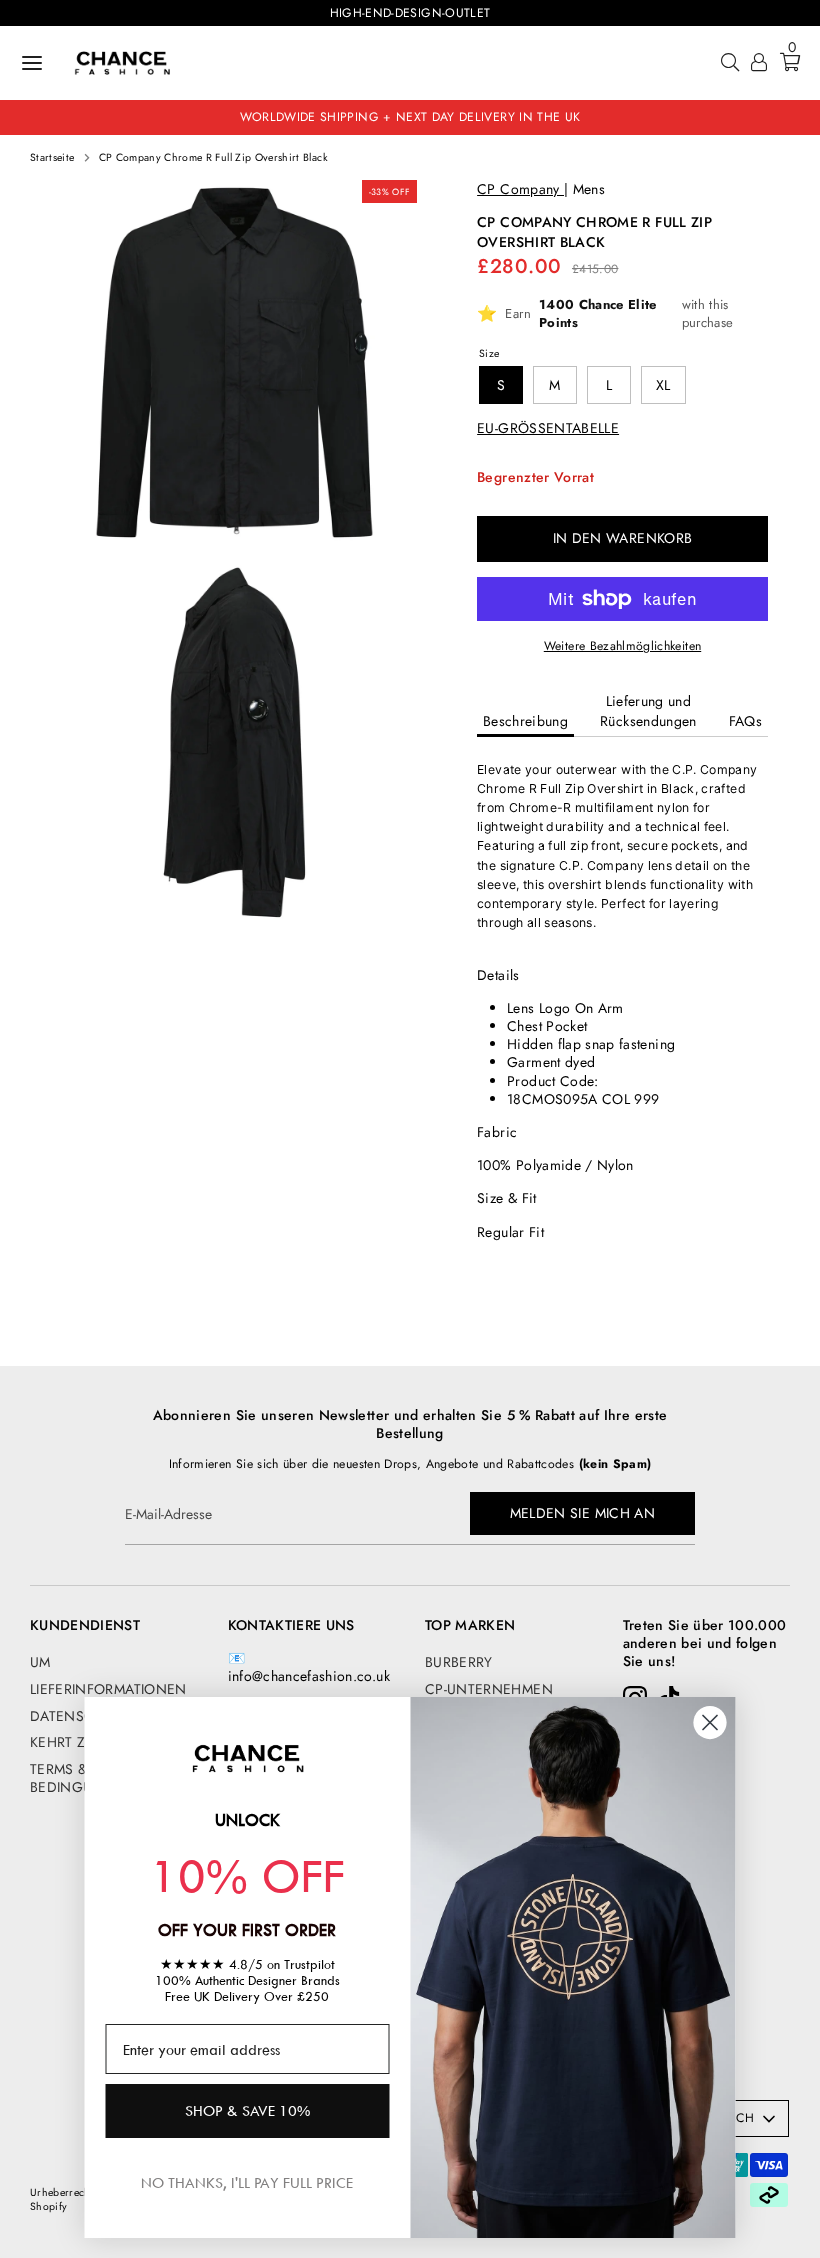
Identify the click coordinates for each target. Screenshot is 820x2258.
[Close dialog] (710, 1722)
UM (40, 1662)
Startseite (52, 158)
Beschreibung (525, 721)
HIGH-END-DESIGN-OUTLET (410, 13)
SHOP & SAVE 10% (247, 2110)
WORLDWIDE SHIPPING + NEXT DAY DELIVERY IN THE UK (410, 117)
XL (663, 385)
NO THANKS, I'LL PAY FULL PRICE (247, 2182)
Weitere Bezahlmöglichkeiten (622, 646)
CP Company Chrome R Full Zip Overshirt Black (213, 158)
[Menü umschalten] (32, 63)
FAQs (745, 721)
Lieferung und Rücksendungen (648, 711)
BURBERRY (459, 1662)
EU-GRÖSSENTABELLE (548, 428)
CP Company (520, 189)
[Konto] (759, 65)
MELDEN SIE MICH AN (582, 1513)
